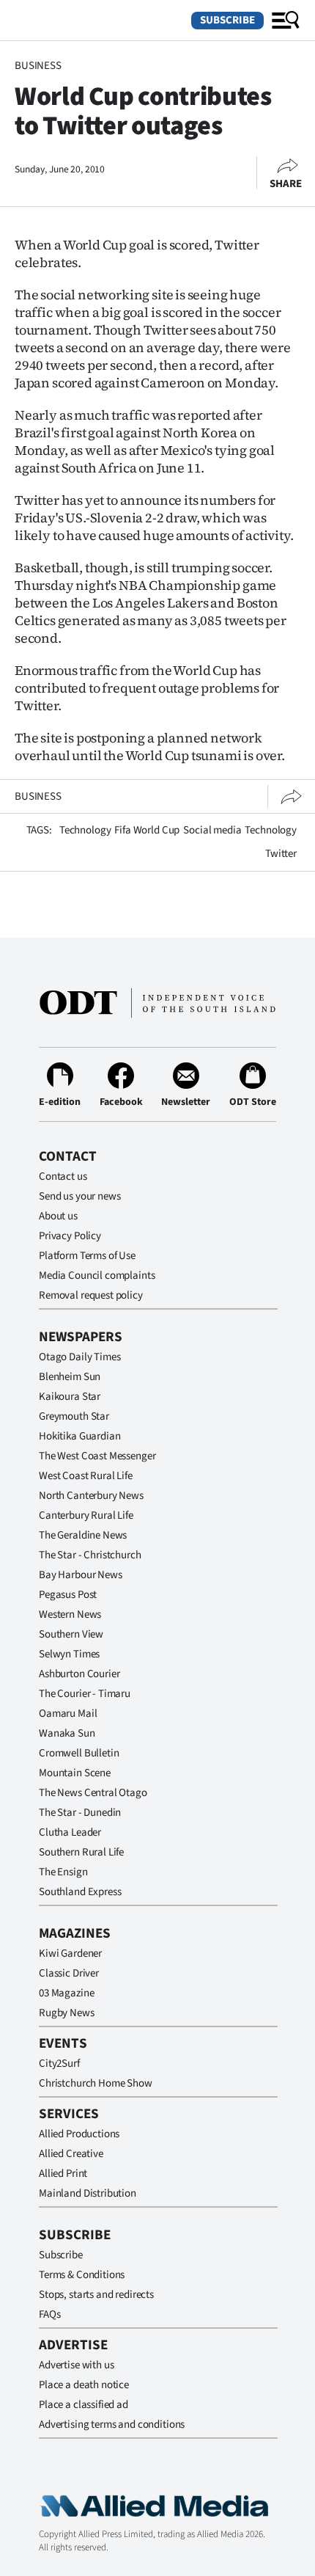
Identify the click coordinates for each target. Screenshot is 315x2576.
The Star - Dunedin (80, 1813)
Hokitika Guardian (79, 1436)
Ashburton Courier (79, 1674)
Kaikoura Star (70, 1397)
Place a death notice (84, 2385)
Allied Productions (79, 2134)
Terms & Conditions (82, 2275)
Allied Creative (71, 2154)
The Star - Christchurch (90, 1555)
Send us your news (79, 1196)
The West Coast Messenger (97, 1456)
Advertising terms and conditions (112, 2424)
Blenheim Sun (70, 1377)
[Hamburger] (286, 21)
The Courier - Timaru (85, 1694)
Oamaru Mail (68, 1714)
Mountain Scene (75, 1773)
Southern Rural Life (81, 1852)
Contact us (63, 1176)
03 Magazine (66, 1993)
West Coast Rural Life (86, 1476)
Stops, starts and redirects (96, 2295)
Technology (85, 830)
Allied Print (63, 2174)
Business (38, 66)
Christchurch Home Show (96, 2083)
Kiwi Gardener (70, 1953)
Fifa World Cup (147, 830)
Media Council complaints (97, 1276)
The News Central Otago (93, 1793)
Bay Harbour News (81, 1575)
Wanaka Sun (67, 1733)
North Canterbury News (91, 1496)
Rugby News (67, 2013)
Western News (70, 1614)
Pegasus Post (68, 1595)
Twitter (281, 854)
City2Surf (59, 2064)
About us (58, 1216)
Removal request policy (91, 1295)
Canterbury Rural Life (86, 1515)
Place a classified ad (84, 2405)
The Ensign (63, 1872)
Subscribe (227, 20)
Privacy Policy (70, 1236)
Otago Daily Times (79, 1357)
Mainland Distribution (88, 2193)
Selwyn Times (69, 1654)
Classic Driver (69, 1973)
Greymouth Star (74, 1416)
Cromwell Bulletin (79, 1753)
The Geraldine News (83, 1535)
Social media (212, 830)
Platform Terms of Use (87, 1256)
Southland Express (80, 1892)
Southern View (71, 1634)
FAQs (49, 2314)
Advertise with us (76, 2365)
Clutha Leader (70, 1832)
